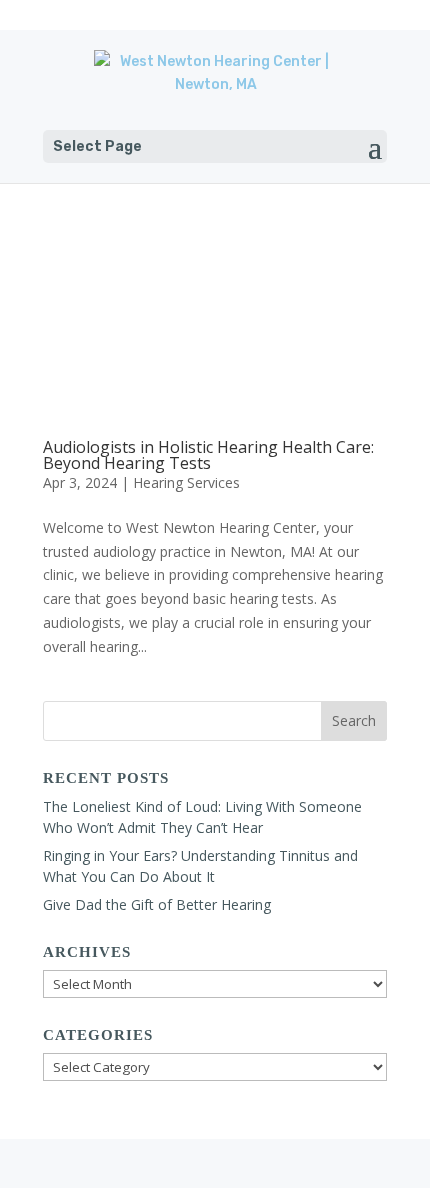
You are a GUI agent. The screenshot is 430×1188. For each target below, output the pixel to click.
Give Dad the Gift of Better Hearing (157, 904)
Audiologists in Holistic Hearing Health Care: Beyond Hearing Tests (208, 455)
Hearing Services (186, 482)
